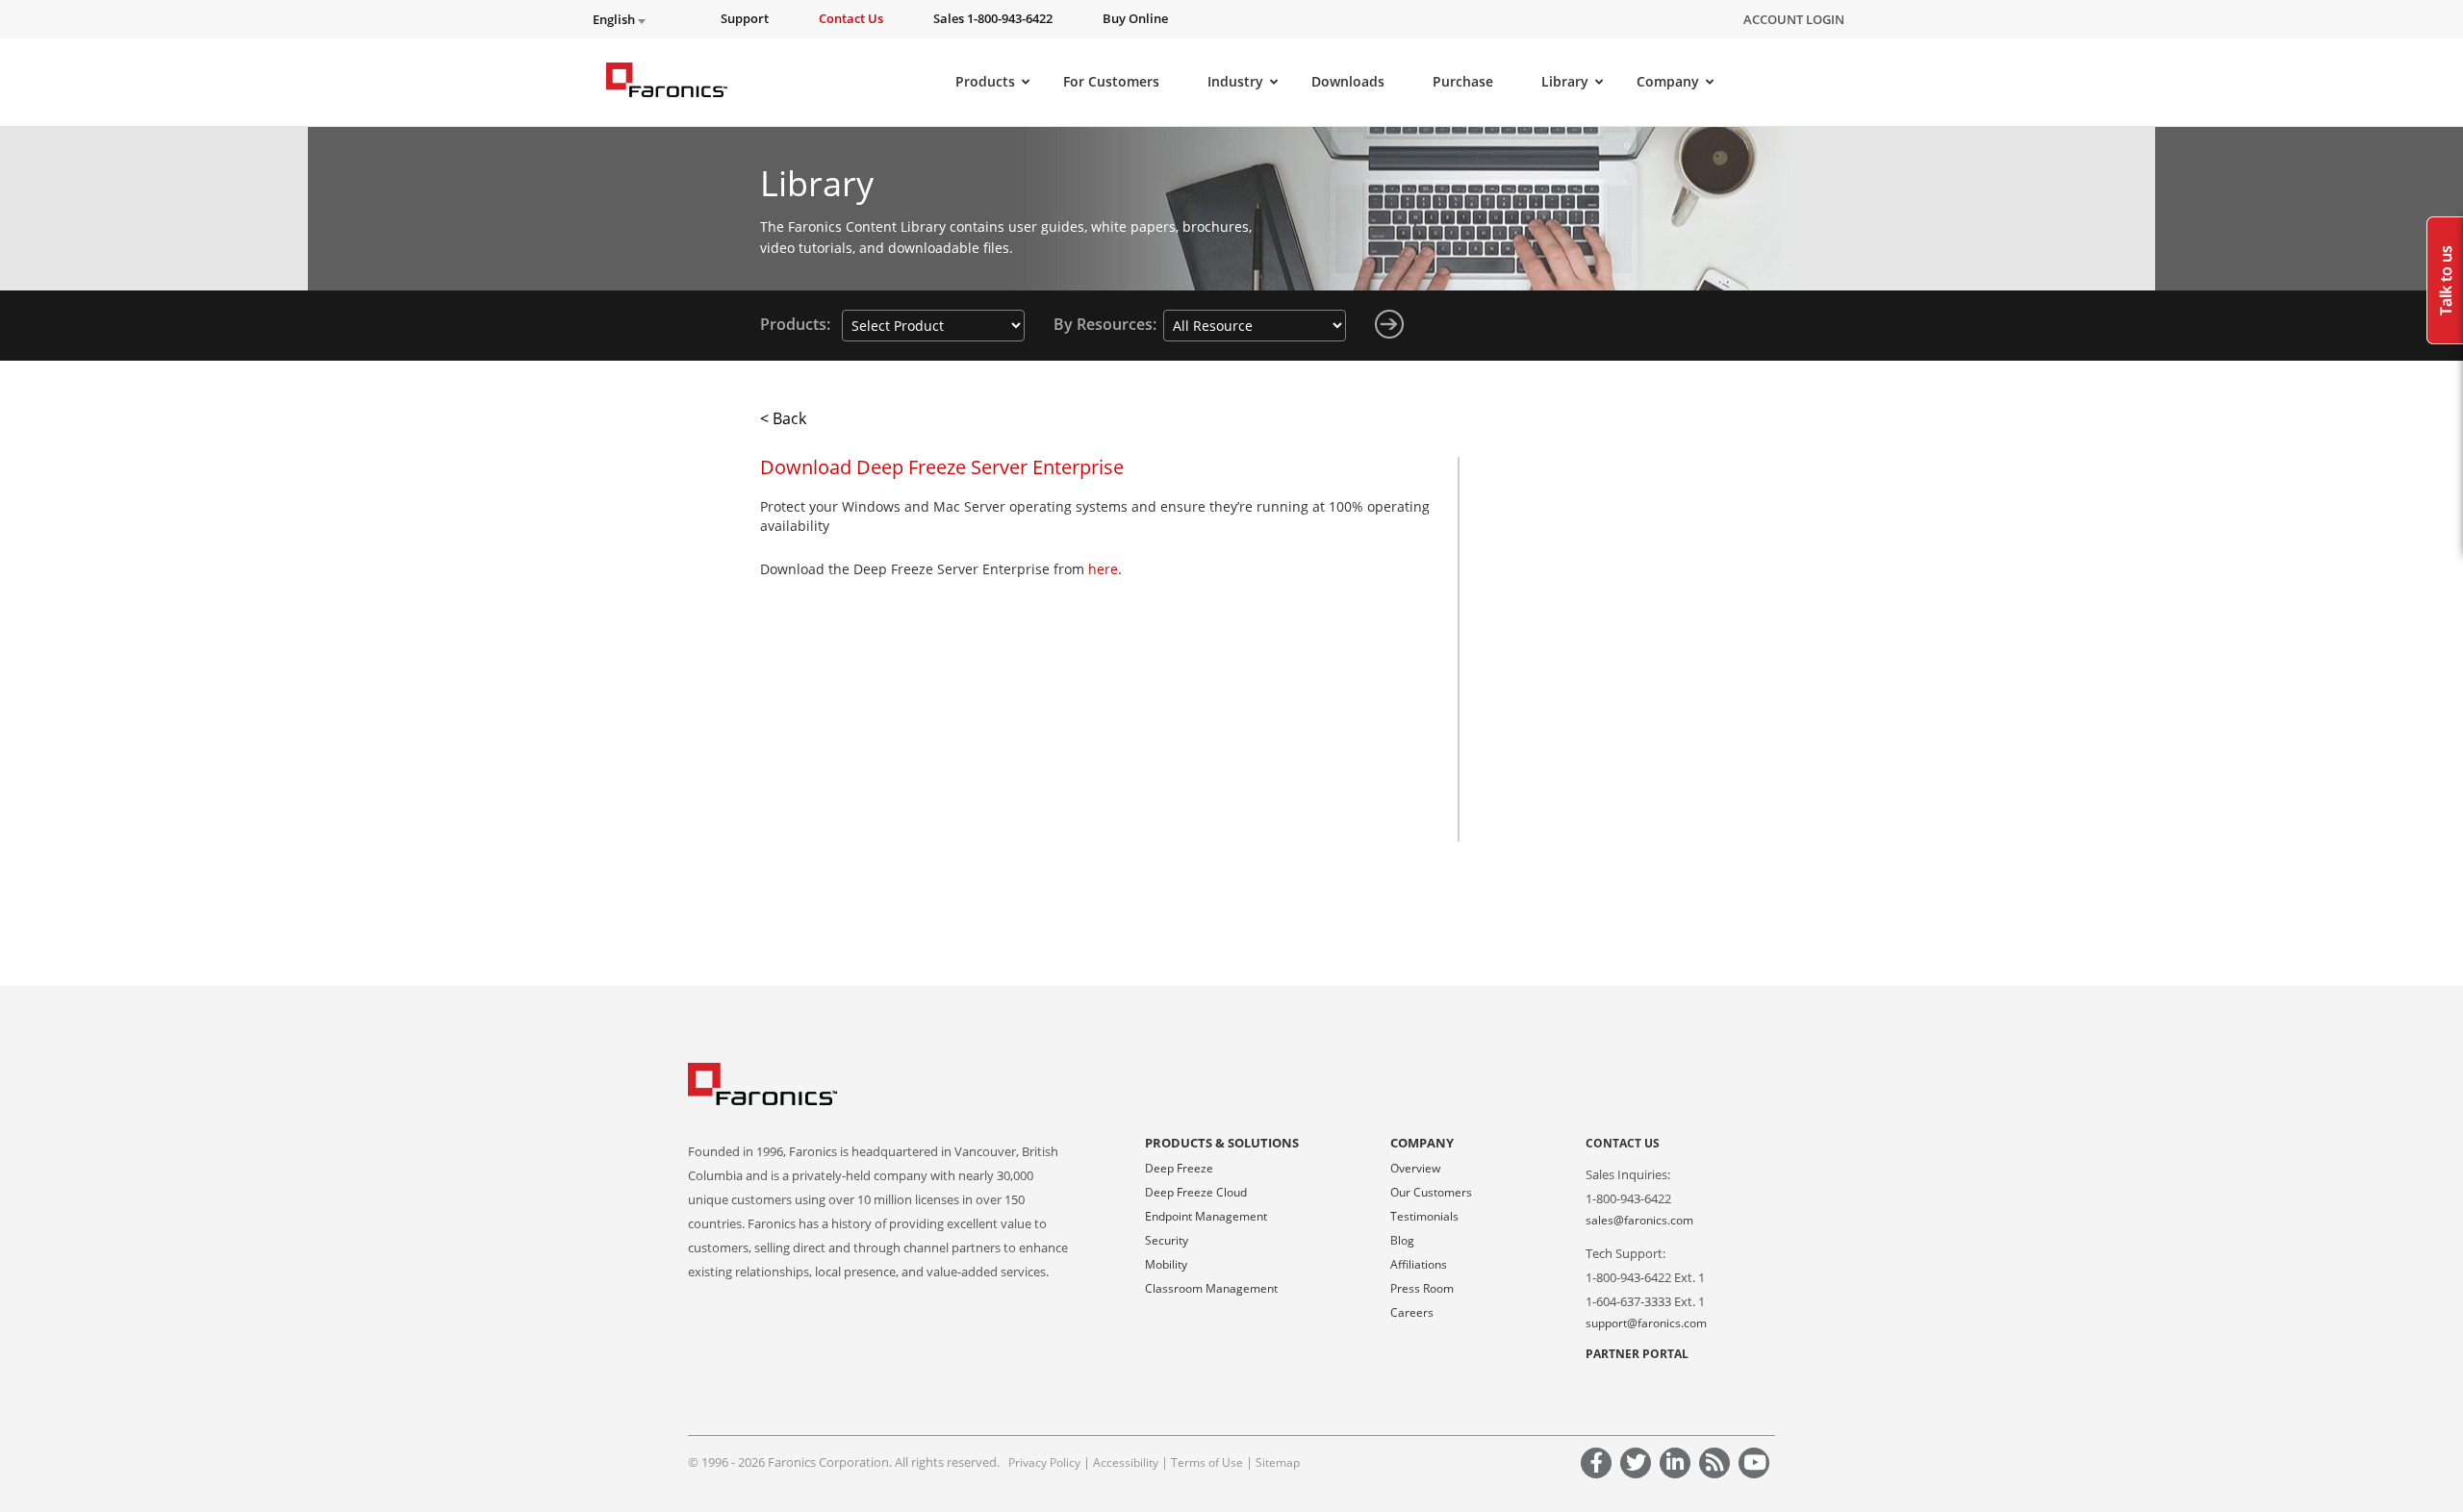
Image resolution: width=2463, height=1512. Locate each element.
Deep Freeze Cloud (1196, 1192)
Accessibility (1126, 1462)
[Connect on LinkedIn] (1678, 1465)
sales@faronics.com (1639, 1220)
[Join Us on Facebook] (1599, 1465)
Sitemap (1278, 1462)
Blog (1402, 1240)
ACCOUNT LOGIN (1794, 19)
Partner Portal (1637, 1354)
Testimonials (1424, 1216)
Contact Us (1623, 1143)
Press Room (1422, 1288)
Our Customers (1431, 1192)
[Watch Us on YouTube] (1757, 1465)
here (1103, 569)
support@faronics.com (1646, 1323)
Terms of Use (1207, 1462)
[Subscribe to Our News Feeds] (1717, 1465)
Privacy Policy (1044, 1462)
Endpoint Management (1206, 1216)
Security (1167, 1240)
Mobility (1166, 1264)
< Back (783, 418)
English (615, 20)
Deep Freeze (1179, 1168)
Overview (1415, 1168)
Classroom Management (1211, 1288)
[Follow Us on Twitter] (1638, 1465)
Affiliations (1419, 1264)
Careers (1412, 1312)
